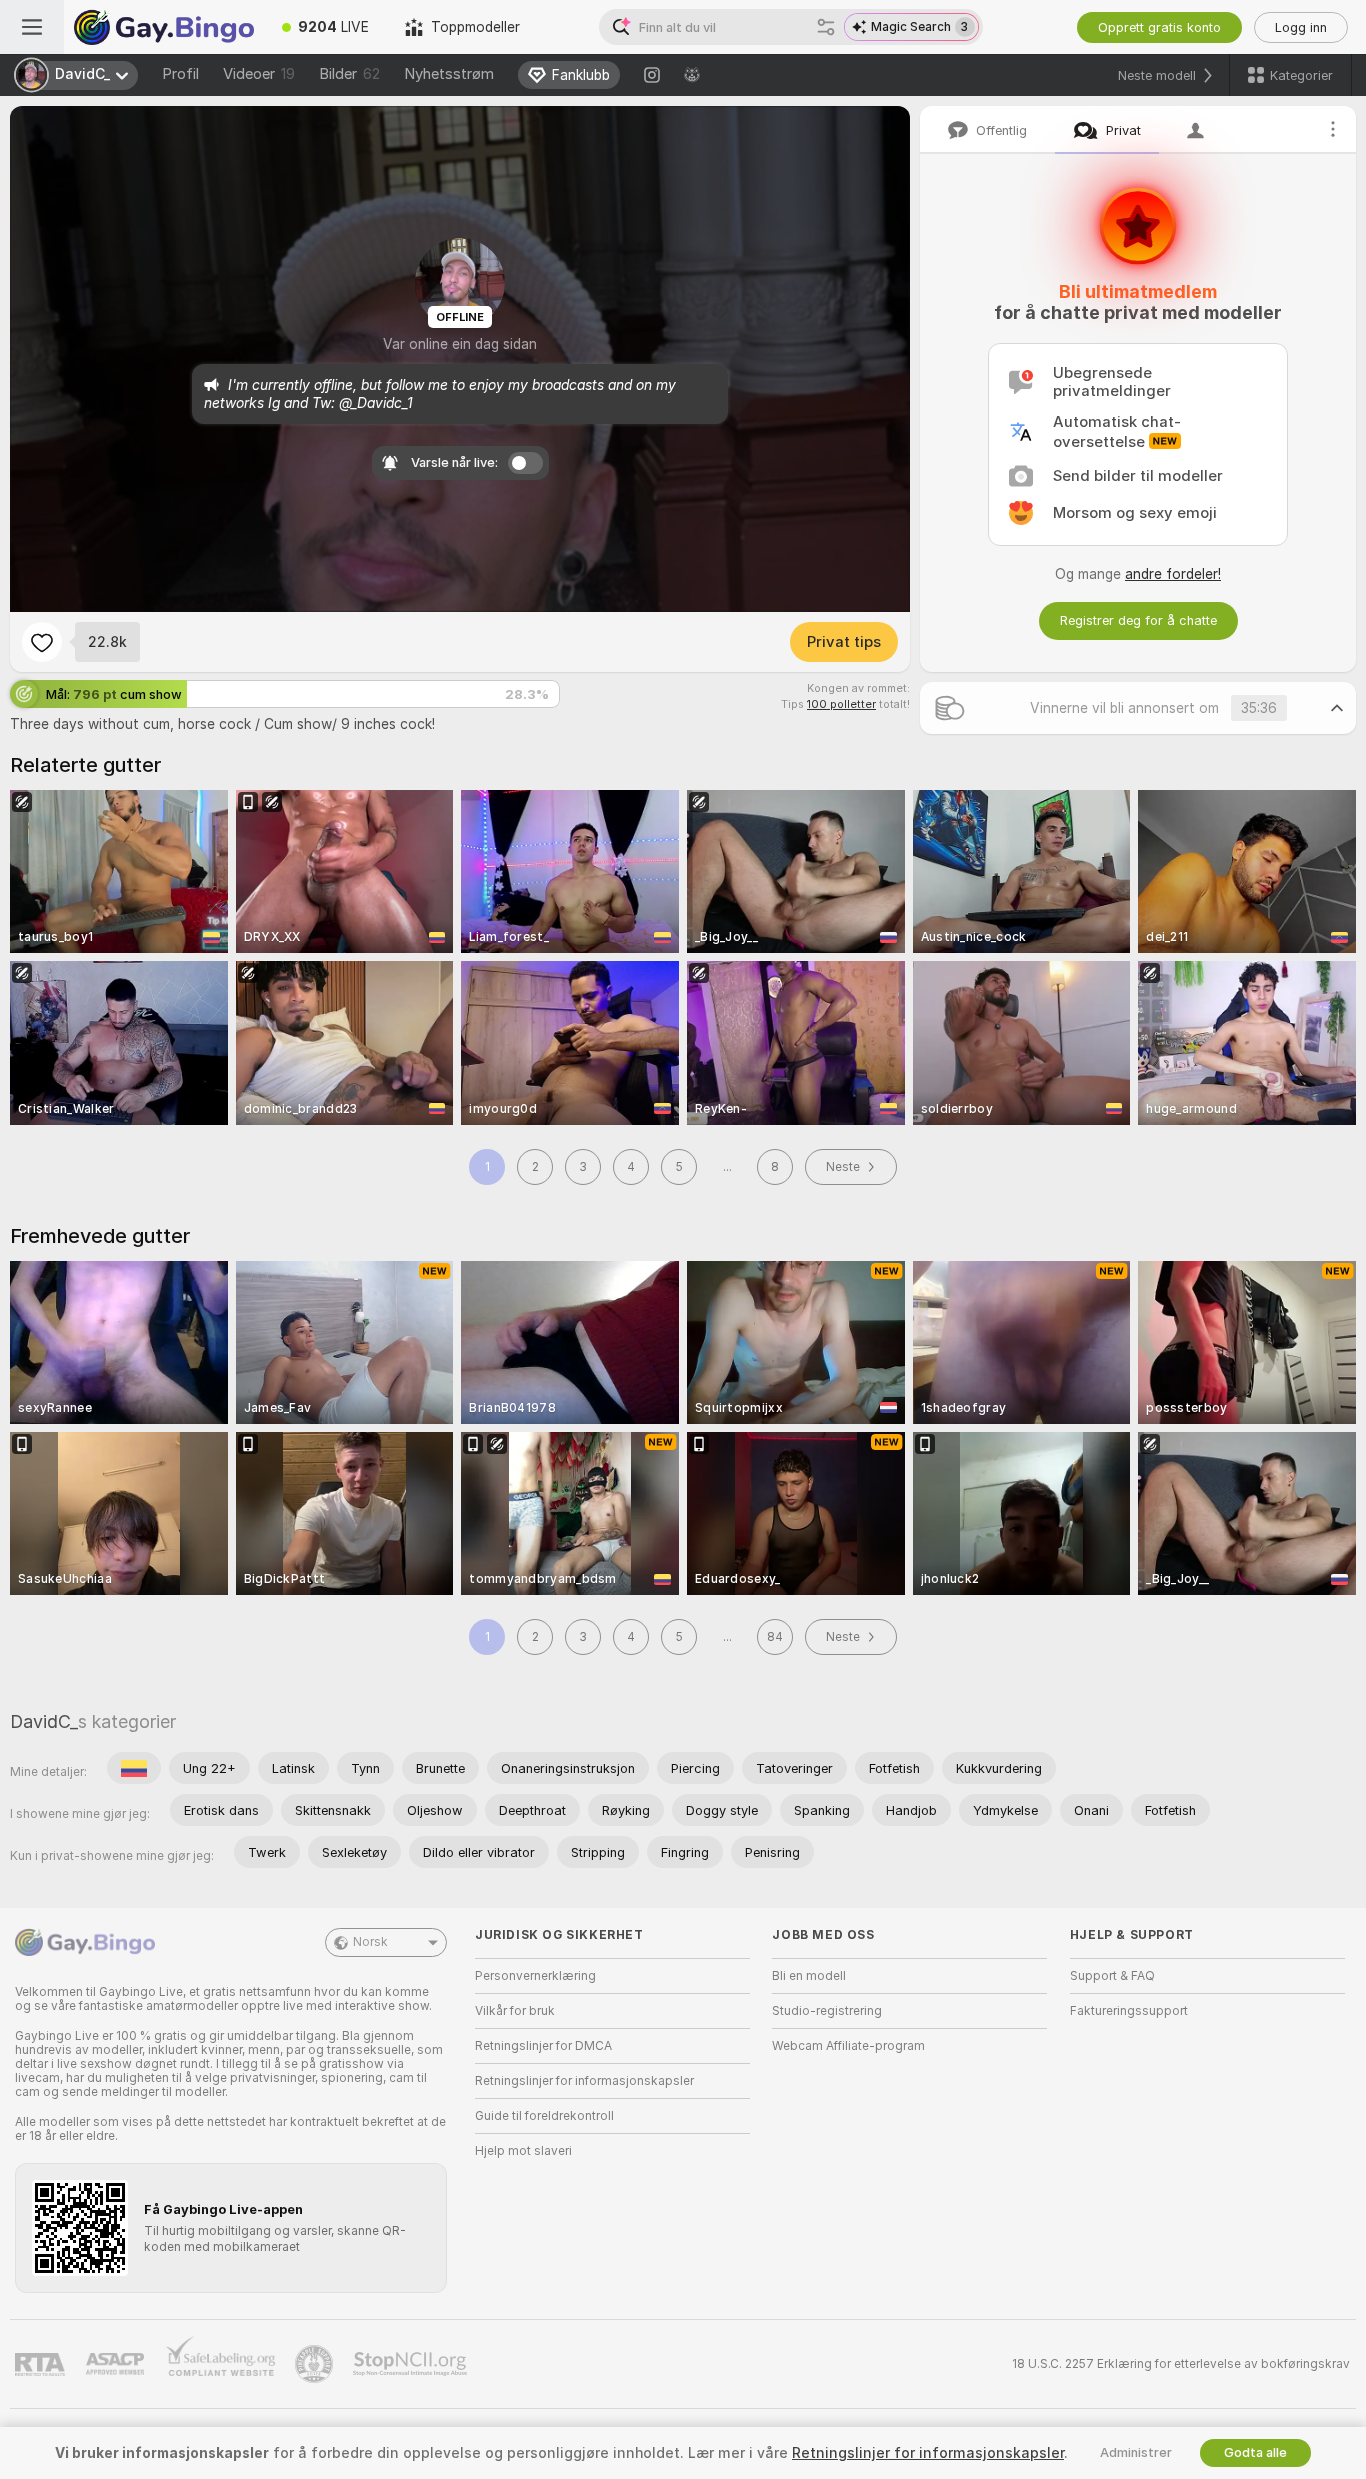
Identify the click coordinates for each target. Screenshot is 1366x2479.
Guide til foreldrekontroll (544, 2116)
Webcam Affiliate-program (848, 2046)
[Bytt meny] (32, 27)
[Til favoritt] (42, 642)
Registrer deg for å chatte (1138, 620)
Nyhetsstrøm (449, 74)
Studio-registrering (827, 2011)
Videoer (259, 74)
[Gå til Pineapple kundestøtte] (316, 2364)
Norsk (370, 1942)
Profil (180, 74)
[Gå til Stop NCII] (412, 2364)
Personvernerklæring (535, 1976)
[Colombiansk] (134, 1768)
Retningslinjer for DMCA (543, 2046)
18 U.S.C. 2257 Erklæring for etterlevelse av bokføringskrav (1181, 2364)
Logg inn (1301, 27)
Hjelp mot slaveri (523, 2151)
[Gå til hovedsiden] (164, 27)
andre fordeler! (1173, 574)
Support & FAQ (1112, 1976)
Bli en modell (809, 1976)
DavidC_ (44, 1721)
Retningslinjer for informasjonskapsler (584, 2081)
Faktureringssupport (1129, 2011)
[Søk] (826, 27)
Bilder (349, 74)
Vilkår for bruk (515, 2011)
